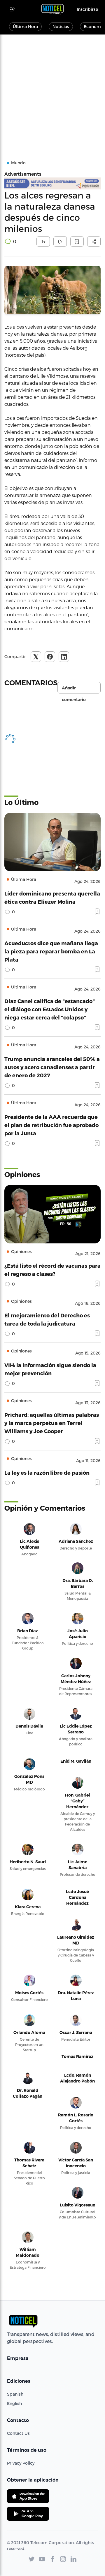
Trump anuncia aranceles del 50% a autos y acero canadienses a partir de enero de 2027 (52, 1067)
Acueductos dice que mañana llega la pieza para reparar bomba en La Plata (51, 951)
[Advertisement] (52, 90)
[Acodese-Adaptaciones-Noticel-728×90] (52, 183)
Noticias (61, 26)
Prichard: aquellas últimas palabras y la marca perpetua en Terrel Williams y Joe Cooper (52, 1423)
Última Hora (25, 26)
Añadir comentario (74, 689)
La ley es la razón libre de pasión (47, 1472)
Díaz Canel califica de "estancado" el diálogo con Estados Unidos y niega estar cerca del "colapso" (50, 1009)
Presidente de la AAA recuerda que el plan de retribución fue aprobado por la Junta (51, 1125)
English (14, 2403)
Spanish (15, 2394)
